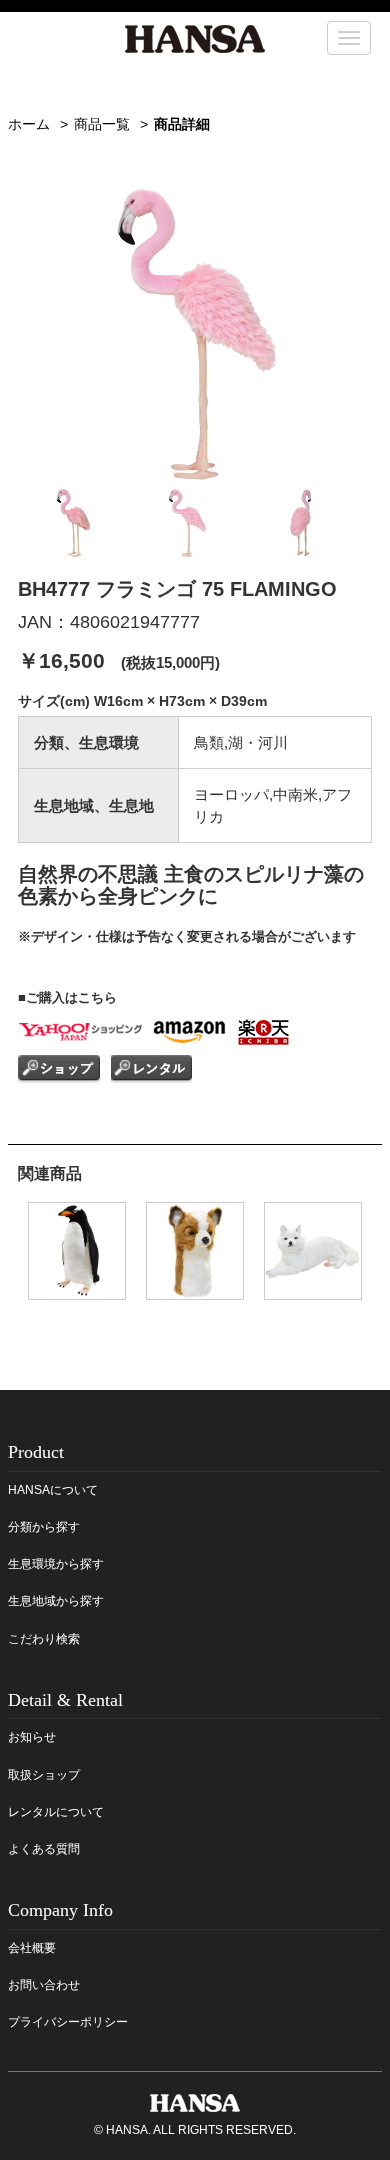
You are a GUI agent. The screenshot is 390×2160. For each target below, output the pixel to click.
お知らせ (32, 1737)
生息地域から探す (56, 1601)
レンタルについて (56, 1812)
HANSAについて (53, 1490)
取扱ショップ (44, 1775)
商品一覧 (102, 124)
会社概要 (32, 1948)
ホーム (29, 124)
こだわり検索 (44, 1639)
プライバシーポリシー (68, 2022)
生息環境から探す (56, 1564)
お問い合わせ (44, 1985)
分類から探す (44, 1527)
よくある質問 (44, 1849)
